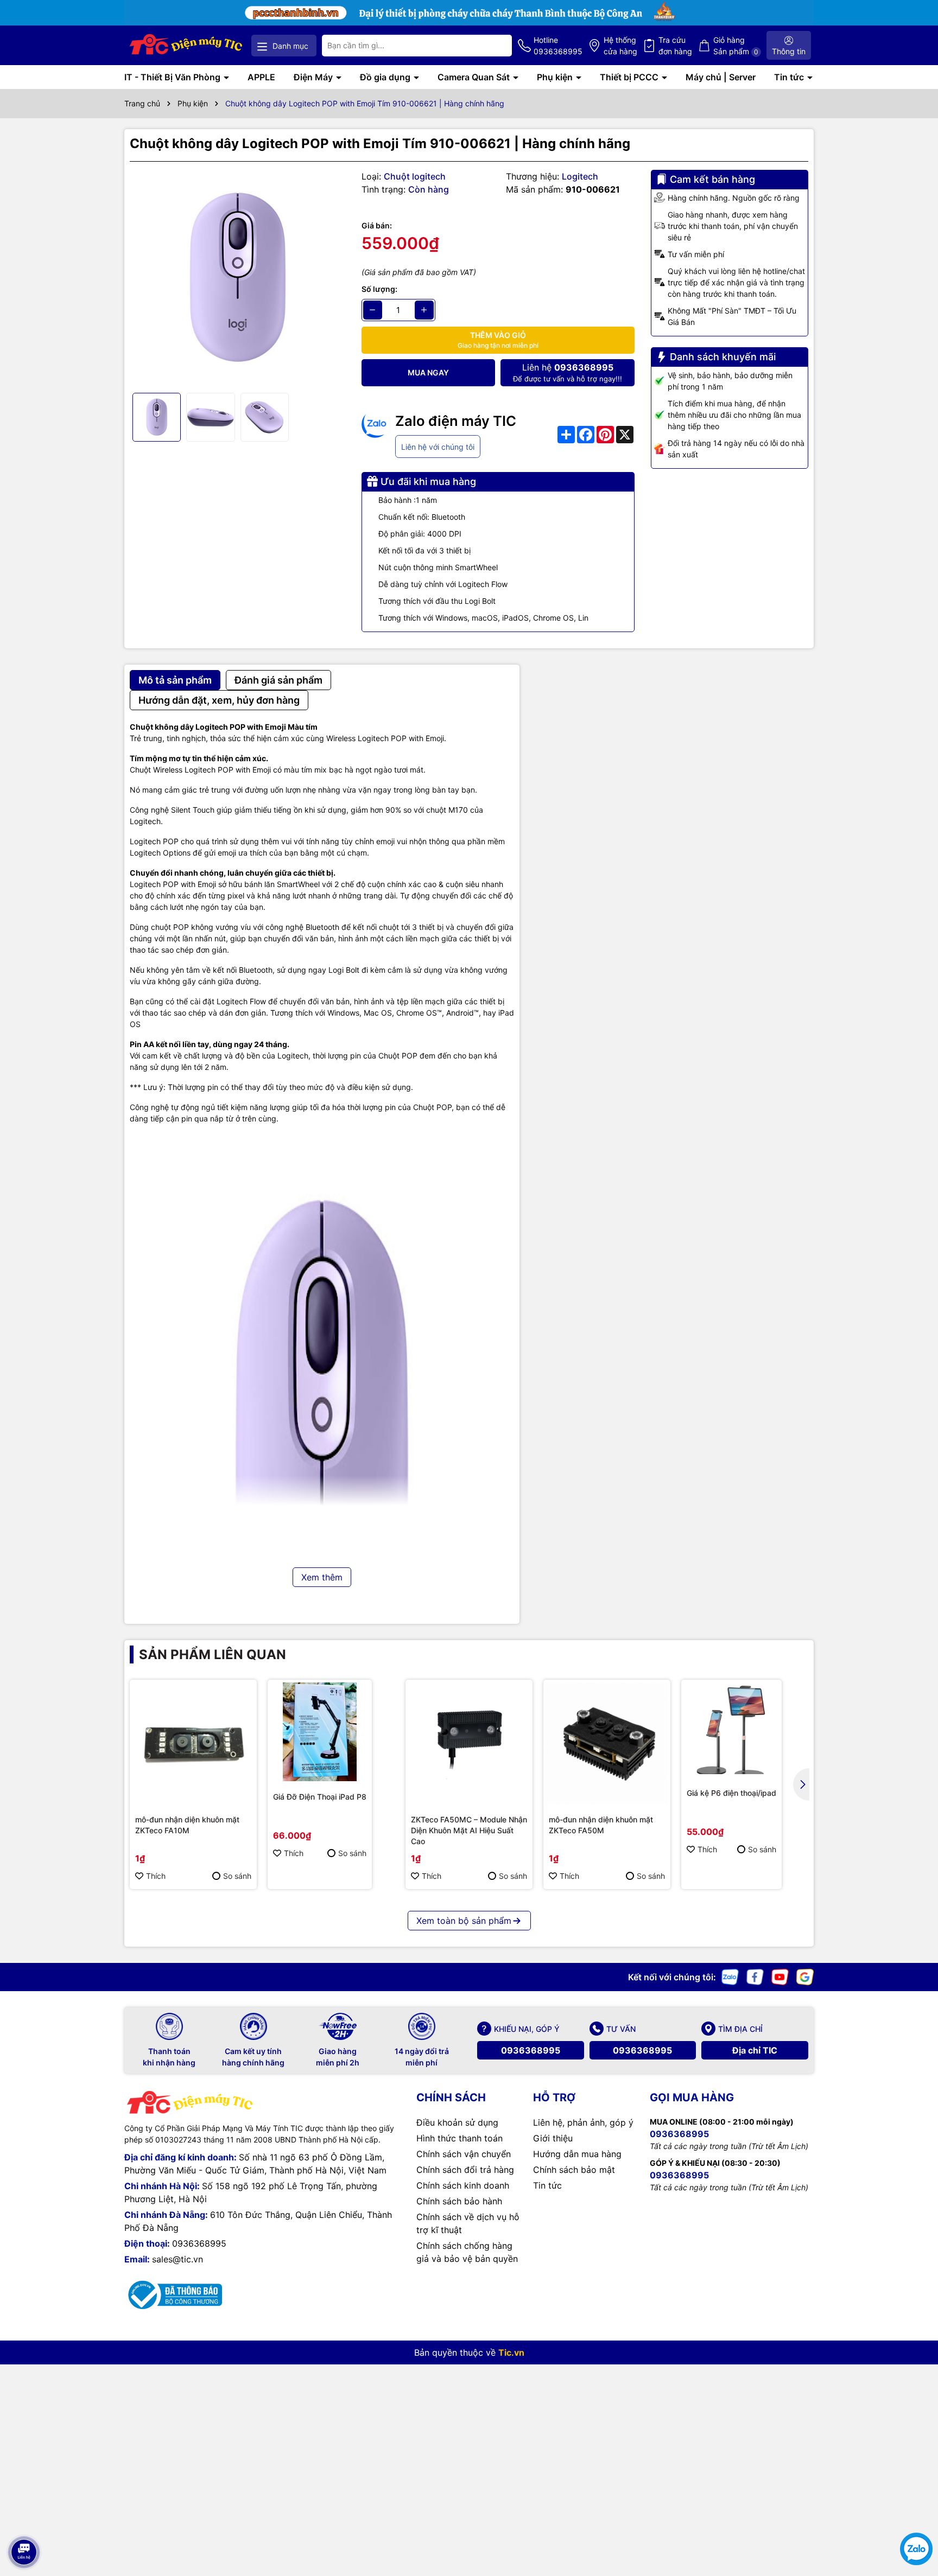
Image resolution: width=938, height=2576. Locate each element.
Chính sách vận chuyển (464, 2154)
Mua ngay (428, 372)
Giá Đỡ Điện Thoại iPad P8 (320, 1797)
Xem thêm (322, 1577)
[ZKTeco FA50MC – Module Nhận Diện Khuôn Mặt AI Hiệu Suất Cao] (469, 1743)
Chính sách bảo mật (574, 2170)
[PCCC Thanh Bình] (469, 12)
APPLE (261, 77)
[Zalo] (730, 1976)
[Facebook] (755, 1976)
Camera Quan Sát (475, 77)
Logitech (580, 176)
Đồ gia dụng (386, 77)
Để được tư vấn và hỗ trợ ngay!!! (568, 372)
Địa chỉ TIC (755, 2050)
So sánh (237, 1876)
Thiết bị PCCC (630, 77)
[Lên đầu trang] (23, 2522)
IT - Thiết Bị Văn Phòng (173, 77)
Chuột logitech (415, 176)
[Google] (805, 1976)
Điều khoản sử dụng (457, 2122)
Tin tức (790, 77)
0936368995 (531, 2050)
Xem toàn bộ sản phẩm (464, 1921)
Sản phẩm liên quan (213, 1654)
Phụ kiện (556, 77)
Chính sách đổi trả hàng (465, 2170)
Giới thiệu (553, 2138)
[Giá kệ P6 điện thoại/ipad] (731, 1730)
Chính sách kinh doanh (463, 2185)
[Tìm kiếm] (495, 46)
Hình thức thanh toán (460, 2138)
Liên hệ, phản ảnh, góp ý (583, 2122)
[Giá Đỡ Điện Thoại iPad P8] (320, 1732)
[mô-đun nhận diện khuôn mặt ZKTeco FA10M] (193, 1743)
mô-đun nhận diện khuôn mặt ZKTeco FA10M (187, 1825)
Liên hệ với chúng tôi (438, 447)
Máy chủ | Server (721, 77)
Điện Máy (314, 77)
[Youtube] (780, 1976)
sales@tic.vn (178, 2259)
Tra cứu (675, 46)
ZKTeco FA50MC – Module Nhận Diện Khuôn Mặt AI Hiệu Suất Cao (469, 1830)
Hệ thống (620, 46)
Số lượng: (379, 289)
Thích (156, 1876)
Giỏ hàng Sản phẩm (736, 46)
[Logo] (186, 45)
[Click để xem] (237, 278)
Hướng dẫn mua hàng (577, 2154)
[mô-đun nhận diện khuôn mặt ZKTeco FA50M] (607, 1743)
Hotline (558, 46)
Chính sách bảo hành (459, 2201)
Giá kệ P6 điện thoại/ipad (731, 1793)
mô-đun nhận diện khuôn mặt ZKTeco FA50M (601, 1825)
